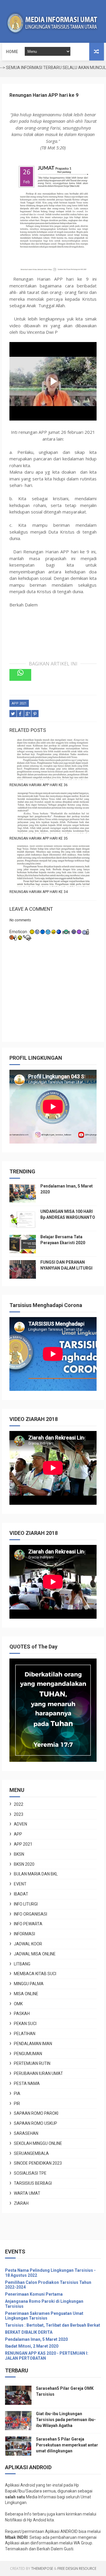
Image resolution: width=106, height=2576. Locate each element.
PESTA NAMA (27, 2083)
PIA (17, 2093)
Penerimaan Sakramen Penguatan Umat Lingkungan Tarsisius (44, 2316)
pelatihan (25, 2034)
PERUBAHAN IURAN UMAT (38, 2073)
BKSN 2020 (24, 1864)
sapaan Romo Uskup (35, 2123)
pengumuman (28, 2054)
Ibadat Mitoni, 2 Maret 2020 (32, 2346)
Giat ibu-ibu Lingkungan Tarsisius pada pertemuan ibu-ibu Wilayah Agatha (66, 2419)
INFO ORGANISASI (30, 1914)
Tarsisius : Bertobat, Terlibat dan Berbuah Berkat (53, 2325)
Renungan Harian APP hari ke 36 (39, 785)
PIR (17, 2104)
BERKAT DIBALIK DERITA (29, 2332)
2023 (19, 1814)
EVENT (20, 1884)
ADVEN (20, 1824)
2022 (19, 1804)
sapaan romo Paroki (36, 2113)
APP (18, 1834)
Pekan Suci (25, 2024)
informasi (24, 1934)
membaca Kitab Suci (35, 1974)
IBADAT (21, 1894)
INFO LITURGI (26, 1904)
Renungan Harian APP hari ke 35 (39, 838)
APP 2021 (19, 703)
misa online (26, 1994)
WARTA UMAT (27, 2193)
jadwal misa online (35, 1954)
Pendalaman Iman (33, 2044)
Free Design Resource (77, 2568)
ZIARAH (21, 2203)
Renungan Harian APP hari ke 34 (39, 892)
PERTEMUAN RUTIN (32, 2063)
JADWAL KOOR (28, 1944)
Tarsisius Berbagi (33, 2183)
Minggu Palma (29, 1984)
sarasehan (26, 2133)
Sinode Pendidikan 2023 (38, 2163)
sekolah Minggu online (38, 2143)
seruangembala (31, 2153)
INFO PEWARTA (28, 1924)
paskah (22, 2014)
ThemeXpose (42, 2568)
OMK (18, 2004)
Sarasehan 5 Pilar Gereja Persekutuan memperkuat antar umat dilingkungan (67, 2445)
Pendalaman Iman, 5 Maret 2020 (36, 2339)
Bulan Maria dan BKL (36, 1874)
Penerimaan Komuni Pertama (34, 2294)
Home (12, 52)
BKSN (19, 1854)
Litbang (22, 1964)
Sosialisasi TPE (30, 2173)
